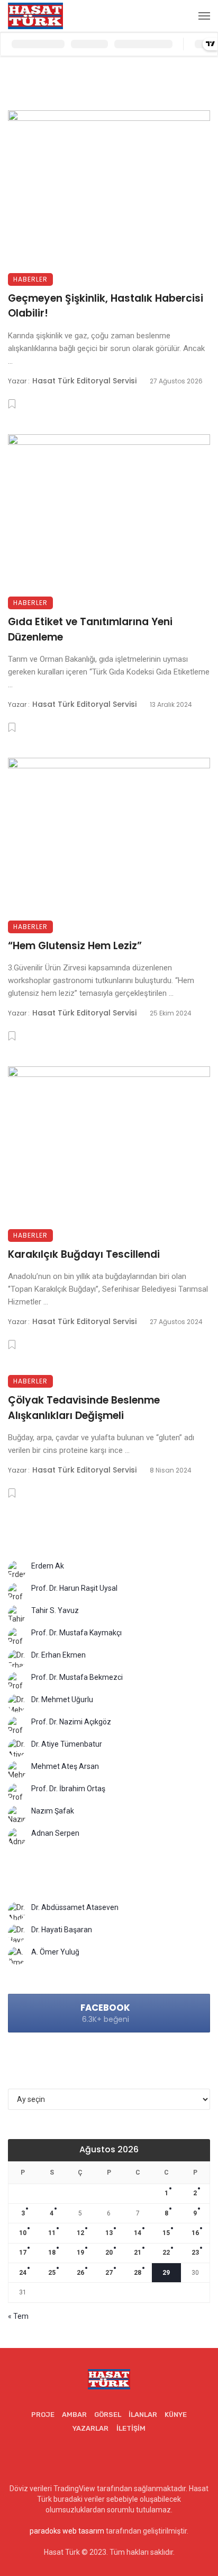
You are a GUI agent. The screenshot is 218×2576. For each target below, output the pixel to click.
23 (195, 2253)
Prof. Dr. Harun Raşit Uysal (74, 1588)
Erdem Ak (48, 1566)
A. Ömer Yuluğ (55, 1952)
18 (52, 2253)
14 (138, 2233)
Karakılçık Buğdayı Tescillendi (84, 1254)
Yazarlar (90, 2428)
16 (195, 2233)
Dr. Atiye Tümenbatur (67, 1744)
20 (109, 2253)
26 (80, 2273)
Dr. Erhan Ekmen (58, 1655)
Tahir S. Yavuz (55, 1610)
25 (52, 2273)
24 (23, 2273)
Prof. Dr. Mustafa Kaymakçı (76, 1633)
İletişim (131, 2428)
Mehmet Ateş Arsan (65, 1766)
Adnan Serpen (55, 1833)
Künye (176, 2415)
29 (166, 2273)
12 (80, 2233)
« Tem (18, 2316)
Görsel (108, 2415)
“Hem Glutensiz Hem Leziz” (75, 946)
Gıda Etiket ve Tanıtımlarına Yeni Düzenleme (90, 629)
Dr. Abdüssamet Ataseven (75, 1907)
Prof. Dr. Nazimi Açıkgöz (71, 1722)
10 (23, 2233)
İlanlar (143, 2415)
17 (23, 2253)
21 (138, 2253)
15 (166, 2233)
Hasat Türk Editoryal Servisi (84, 381)
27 (109, 2273)
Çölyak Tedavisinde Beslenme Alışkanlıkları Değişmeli (84, 1408)
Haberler (30, 279)
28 (138, 2273)
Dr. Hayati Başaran (62, 1930)
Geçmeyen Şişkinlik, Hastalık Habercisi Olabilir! (106, 306)
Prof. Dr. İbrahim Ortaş (68, 1789)
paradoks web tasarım (67, 2531)
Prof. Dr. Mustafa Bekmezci (77, 1677)
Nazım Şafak (53, 1811)
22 (166, 2253)
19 (80, 2253)
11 (52, 2233)
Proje (43, 2415)
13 (109, 2233)
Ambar (74, 2415)
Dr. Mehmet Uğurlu (62, 1699)
